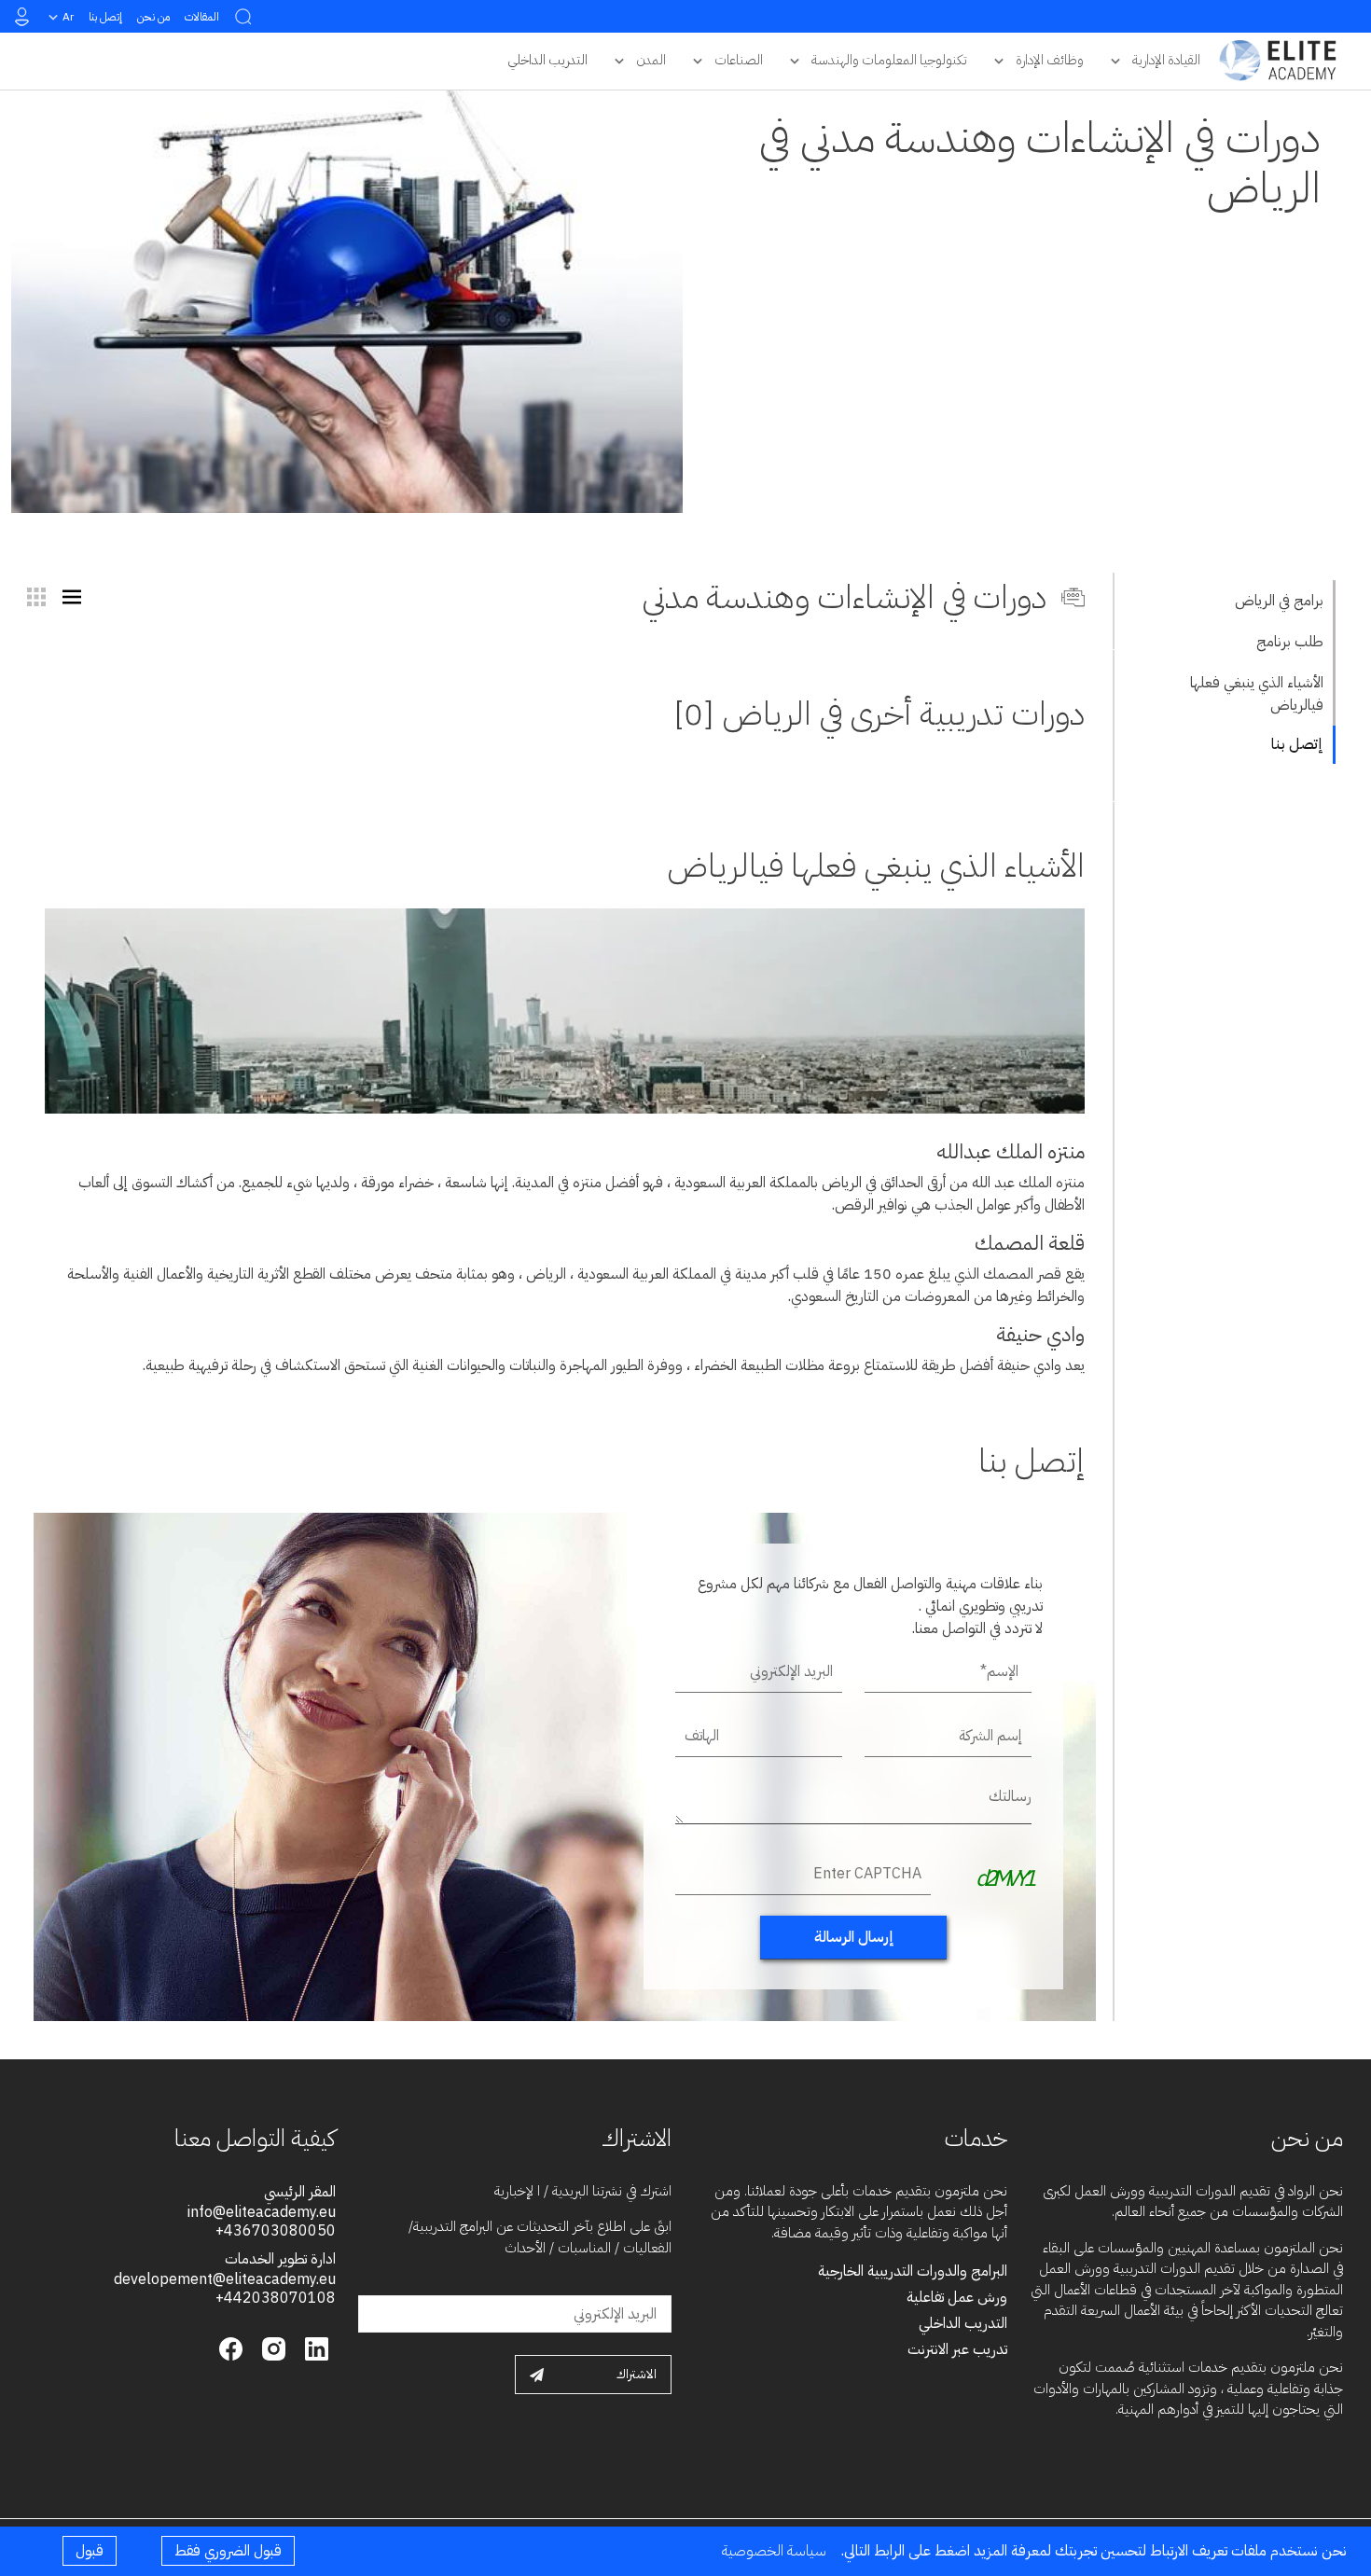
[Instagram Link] (271, 2347)
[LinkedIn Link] (314, 2347)
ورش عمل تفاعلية (957, 2297)
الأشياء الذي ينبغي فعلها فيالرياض (1257, 694)
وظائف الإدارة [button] (1050, 60)
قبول (90, 2551)
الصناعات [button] (739, 60)
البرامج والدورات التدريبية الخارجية (913, 2271)
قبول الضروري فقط (228, 2551)
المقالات (202, 17)
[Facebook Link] (231, 2347)
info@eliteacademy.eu (262, 2212)
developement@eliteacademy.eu (225, 2279)
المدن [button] (651, 60)
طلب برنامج (1290, 642)
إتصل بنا (105, 17)
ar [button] (68, 17)
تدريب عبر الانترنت (957, 2349)
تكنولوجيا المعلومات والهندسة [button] (889, 60)
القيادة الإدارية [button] (1166, 60)
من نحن (153, 17)
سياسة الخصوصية (774, 2551)
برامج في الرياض (1279, 601)
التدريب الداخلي (963, 2323)
